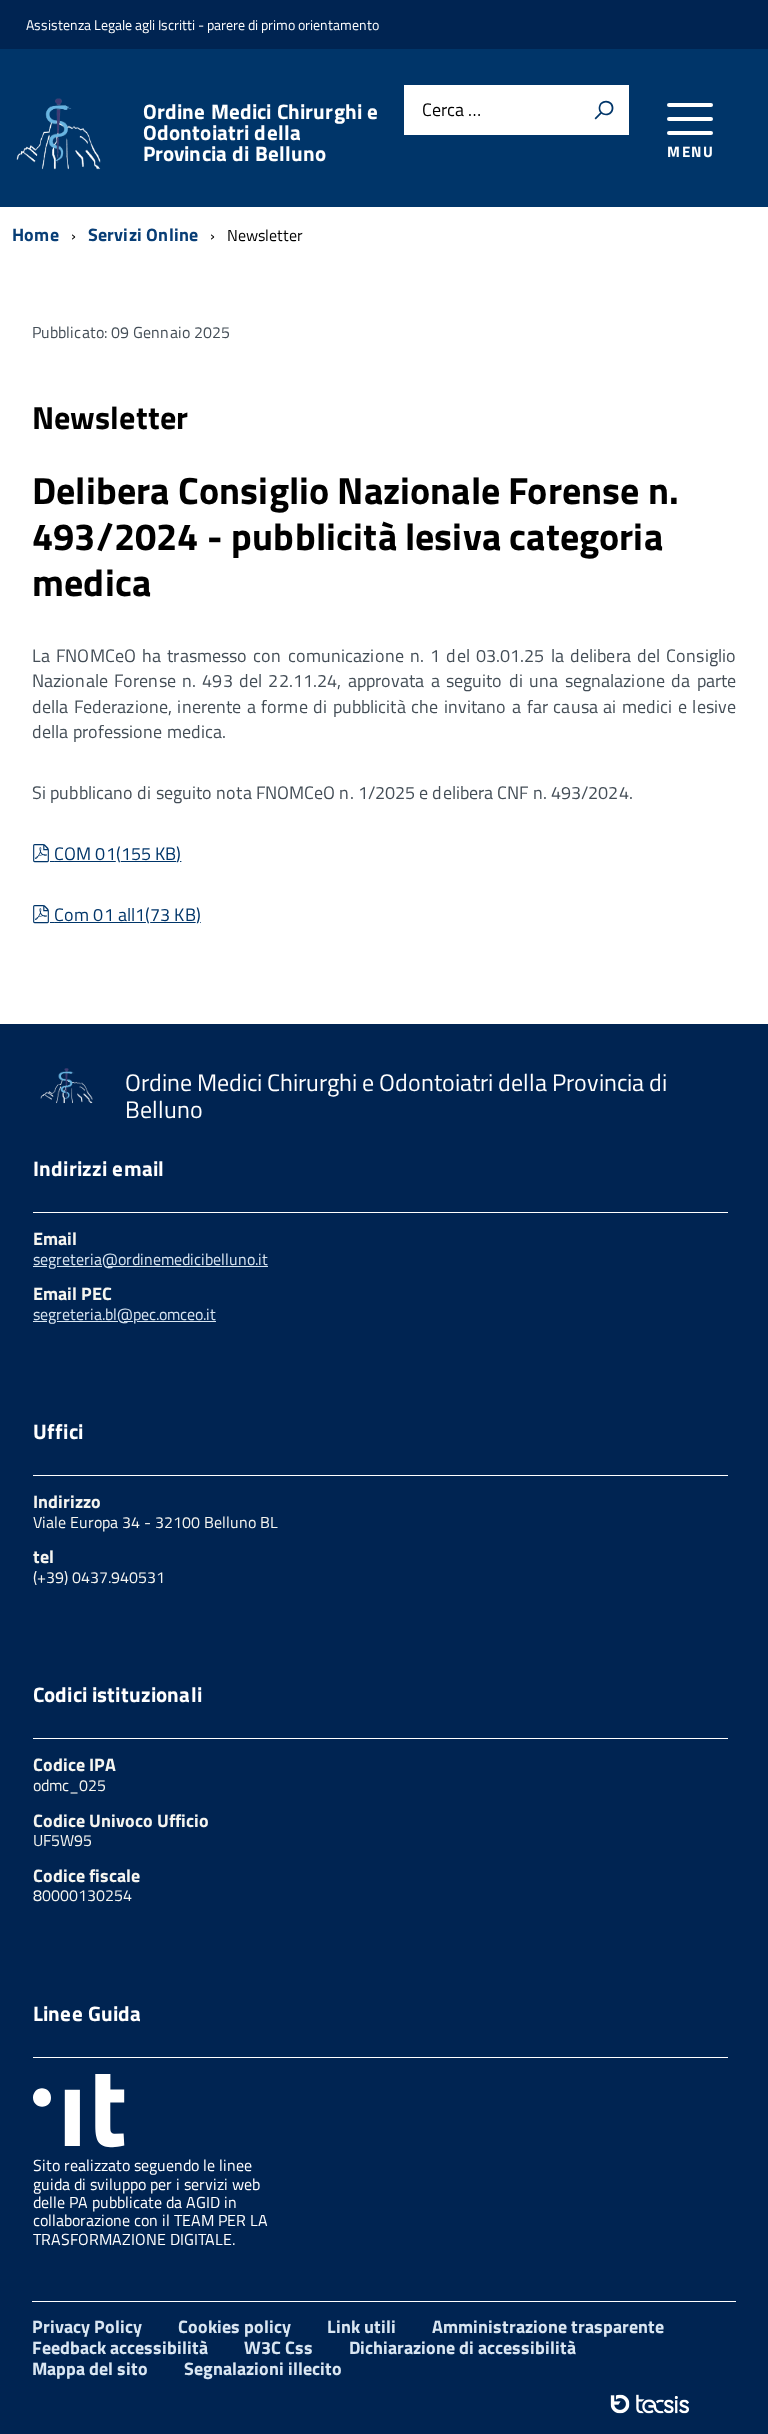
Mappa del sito (90, 2368)
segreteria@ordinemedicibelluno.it (150, 1259)
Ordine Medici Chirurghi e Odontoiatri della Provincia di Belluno (261, 132)
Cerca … (451, 110)
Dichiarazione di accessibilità (462, 2347)
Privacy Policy (87, 2326)
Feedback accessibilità (120, 2347)
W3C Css (278, 2347)
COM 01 (117, 853)
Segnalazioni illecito (263, 2368)
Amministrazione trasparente (548, 2326)
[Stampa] (604, 110)
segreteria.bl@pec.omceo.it (124, 1314)
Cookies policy (234, 2326)
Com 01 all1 (127, 914)
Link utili (361, 2326)
